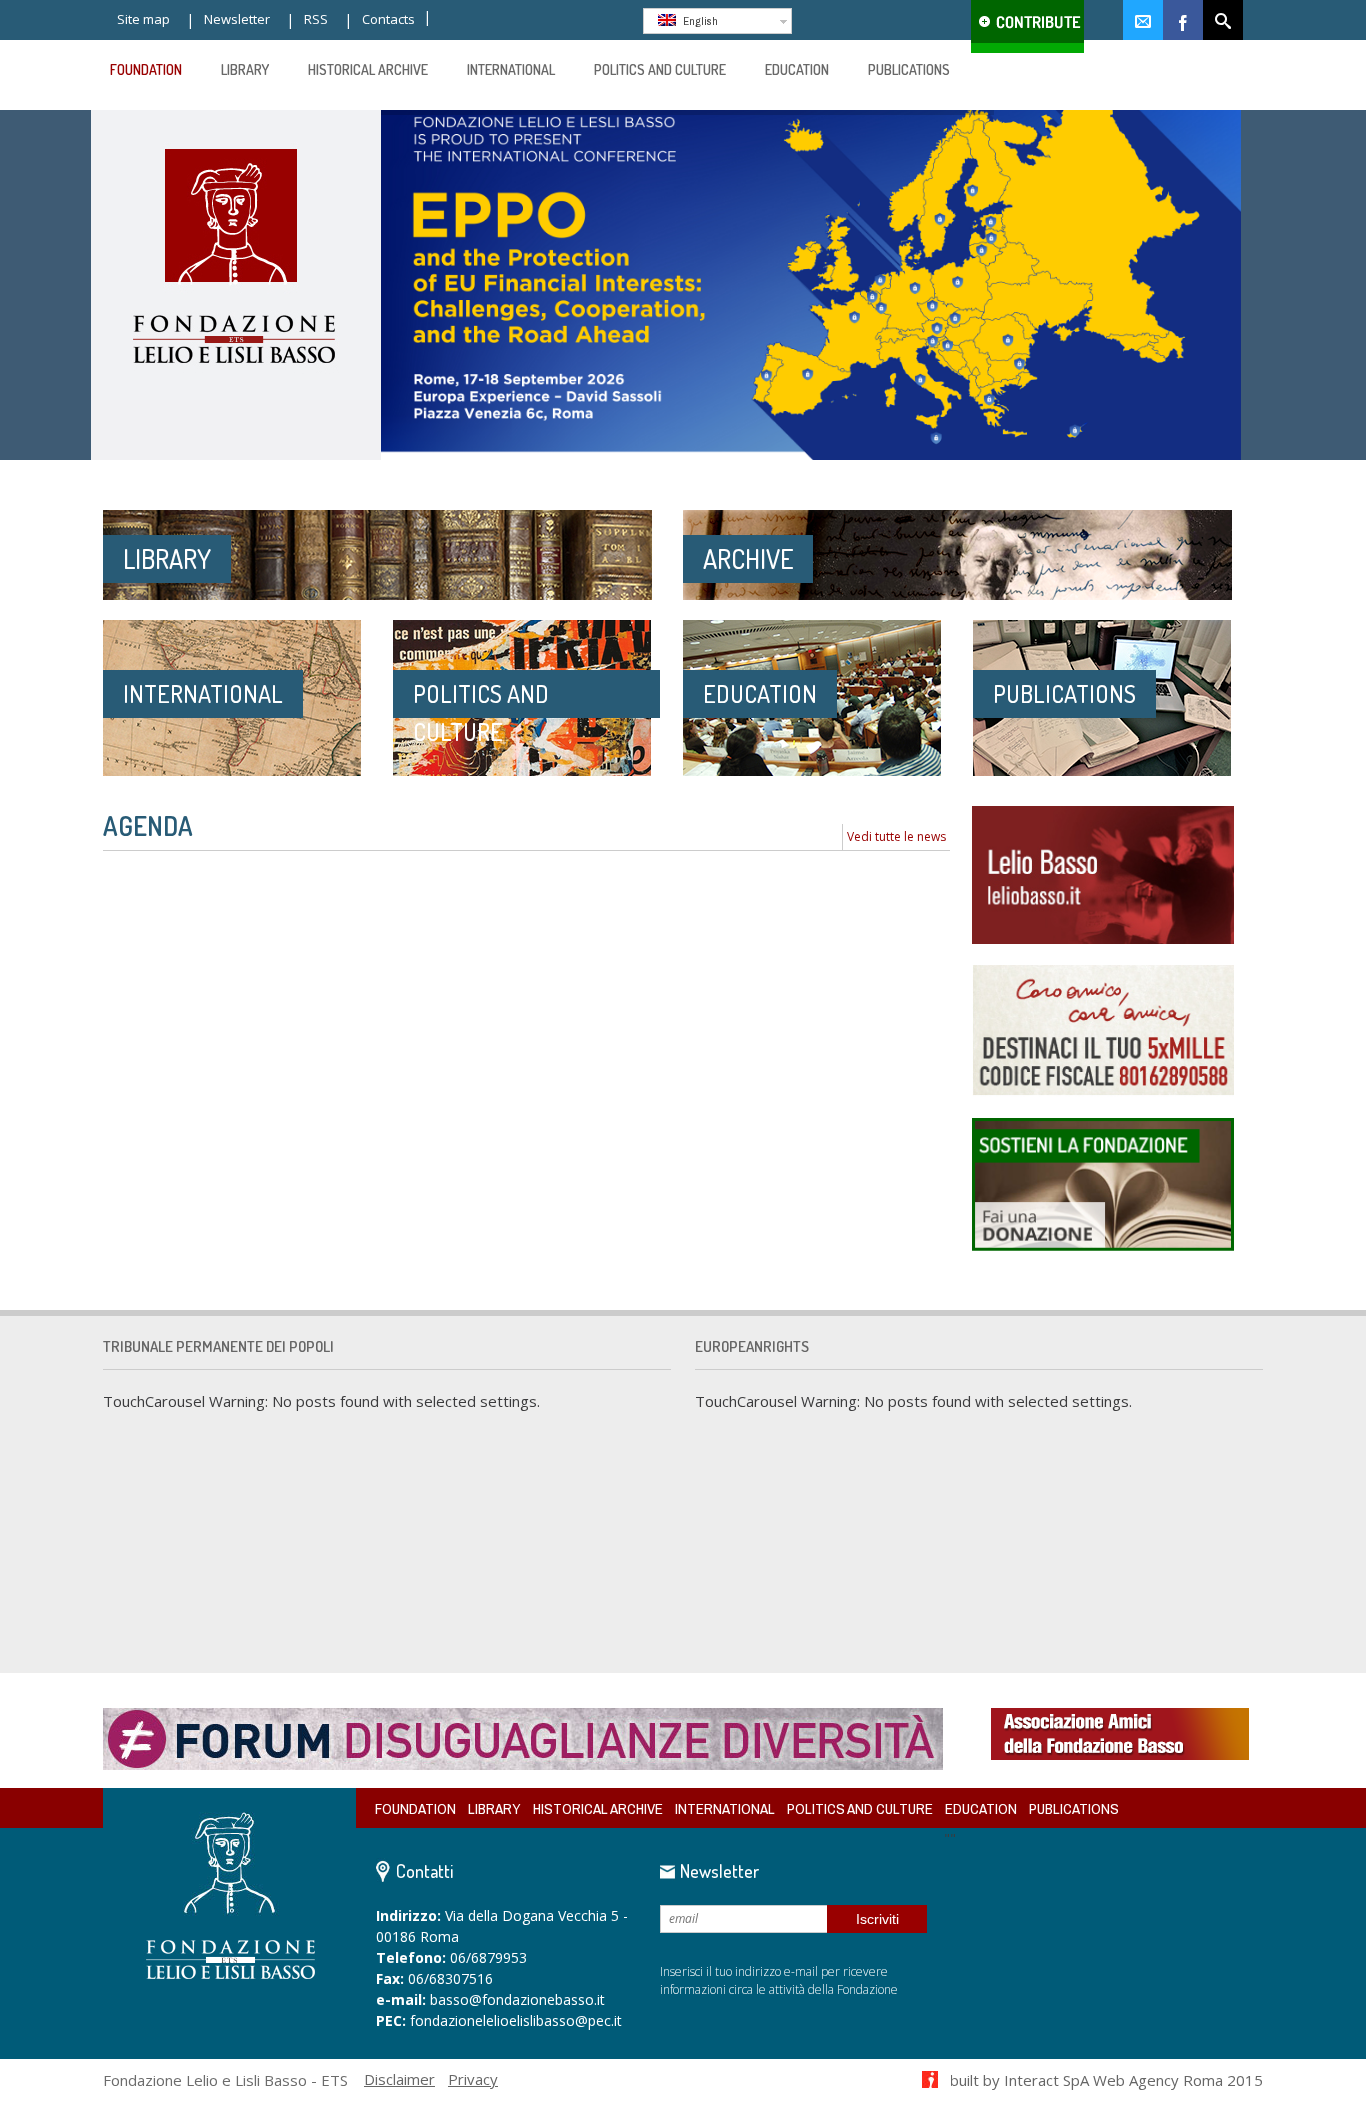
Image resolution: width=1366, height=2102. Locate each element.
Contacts (388, 19)
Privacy (473, 2079)
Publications (1074, 1808)
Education (981, 1808)
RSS (316, 19)
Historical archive (598, 1808)
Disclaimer (399, 2079)
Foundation (415, 1808)
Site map (143, 19)
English (699, 21)
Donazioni (1027, 26)
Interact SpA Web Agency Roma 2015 (1133, 2080)
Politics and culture (860, 1808)
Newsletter (237, 19)
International (725, 1808)
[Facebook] (1183, 20)
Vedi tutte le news (896, 836)
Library (494, 1808)
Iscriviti (877, 1919)
